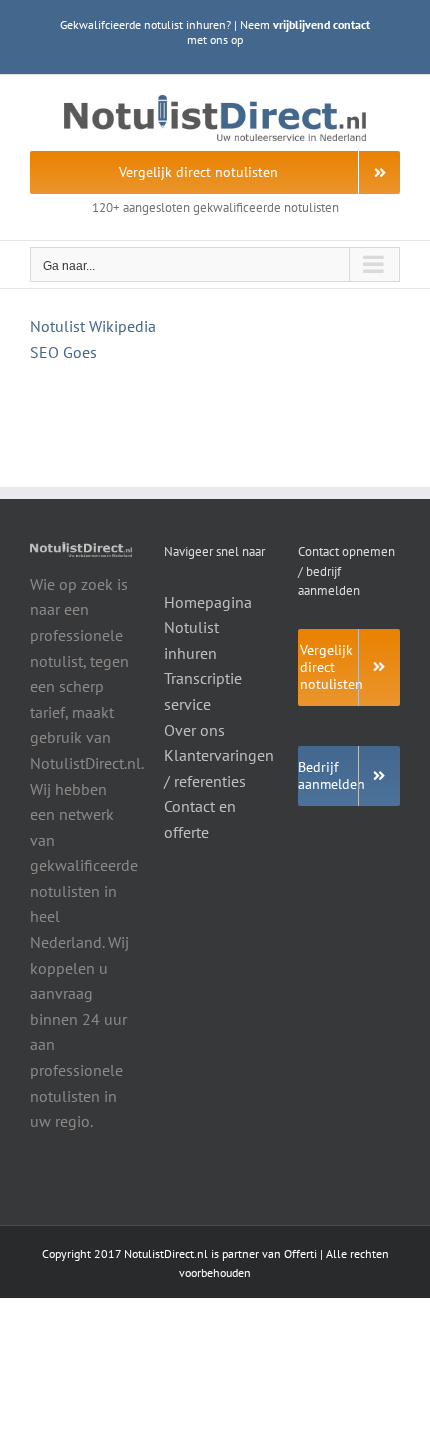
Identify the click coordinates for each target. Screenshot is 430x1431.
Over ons (194, 730)
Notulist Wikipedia (93, 326)
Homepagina (208, 602)
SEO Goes (63, 352)
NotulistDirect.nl (166, 1253)
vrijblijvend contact (321, 24)
